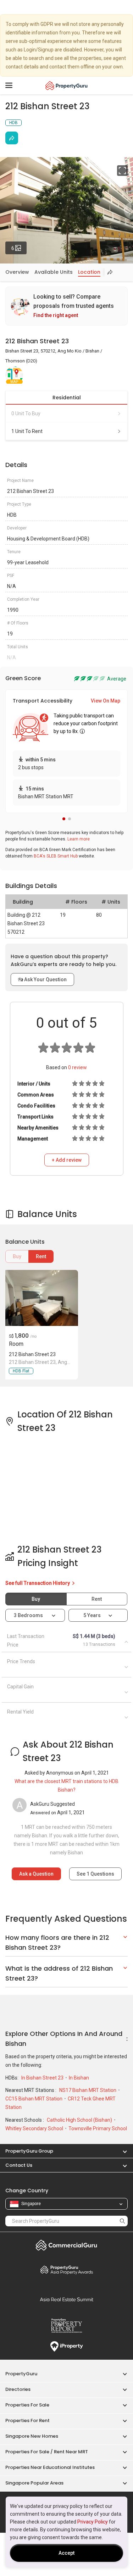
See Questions (95, 1874)
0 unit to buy (26, 413)
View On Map (106, 701)
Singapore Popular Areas (34, 2483)
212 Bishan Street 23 (32, 1354)
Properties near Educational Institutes (50, 2467)
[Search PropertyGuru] (122, 2221)
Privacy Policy (93, 2522)
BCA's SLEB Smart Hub (56, 856)
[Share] (12, 138)
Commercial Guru (66, 2245)
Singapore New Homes (32, 2436)
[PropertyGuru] (66, 85)
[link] (66, 306)
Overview (17, 272)
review (77, 1067)
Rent (41, 1256)
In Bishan (79, 2078)
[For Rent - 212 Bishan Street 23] (41, 1298)
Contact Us (19, 2165)
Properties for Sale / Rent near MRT (47, 2452)
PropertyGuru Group (29, 2151)
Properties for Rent (27, 2420)
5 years (92, 1615)
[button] (64, 819)
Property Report (66, 2326)
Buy (17, 1256)
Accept (66, 2553)
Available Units (54, 272)
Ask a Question (36, 1874)
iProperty (66, 2347)
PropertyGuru (21, 2374)
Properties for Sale (27, 2405)
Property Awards (66, 2270)
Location (89, 272)
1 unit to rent (27, 431)
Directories (18, 2389)
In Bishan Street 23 (43, 2078)
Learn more (79, 839)
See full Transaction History (38, 1583)
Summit (66, 2299)
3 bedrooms (29, 1615)
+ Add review (67, 1160)
